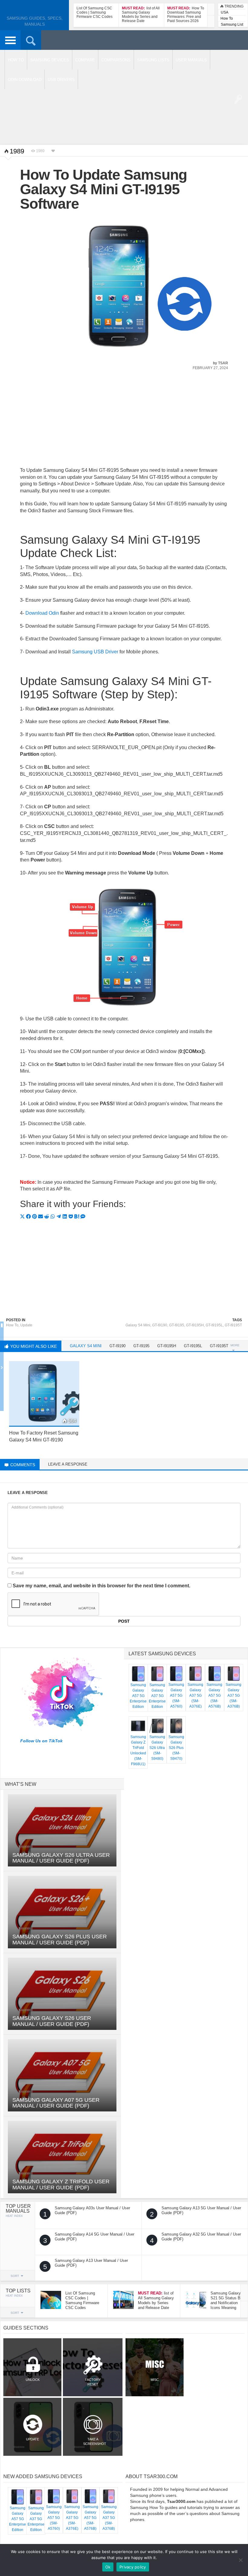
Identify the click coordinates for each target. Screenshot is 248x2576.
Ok (108, 2567)
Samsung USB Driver (95, 652)
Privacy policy (133, 2567)
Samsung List (232, 24)
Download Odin (42, 613)
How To (227, 18)
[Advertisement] (124, 422)
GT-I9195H (195, 1325)
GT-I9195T (233, 1325)
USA (225, 12)
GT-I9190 (160, 1325)
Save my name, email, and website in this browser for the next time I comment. (101, 1586)
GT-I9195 (177, 1325)
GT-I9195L (214, 1325)
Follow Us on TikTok (41, 1741)
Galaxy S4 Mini (138, 1325)
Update (26, 1325)
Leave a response (68, 1464)
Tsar (223, 363)
